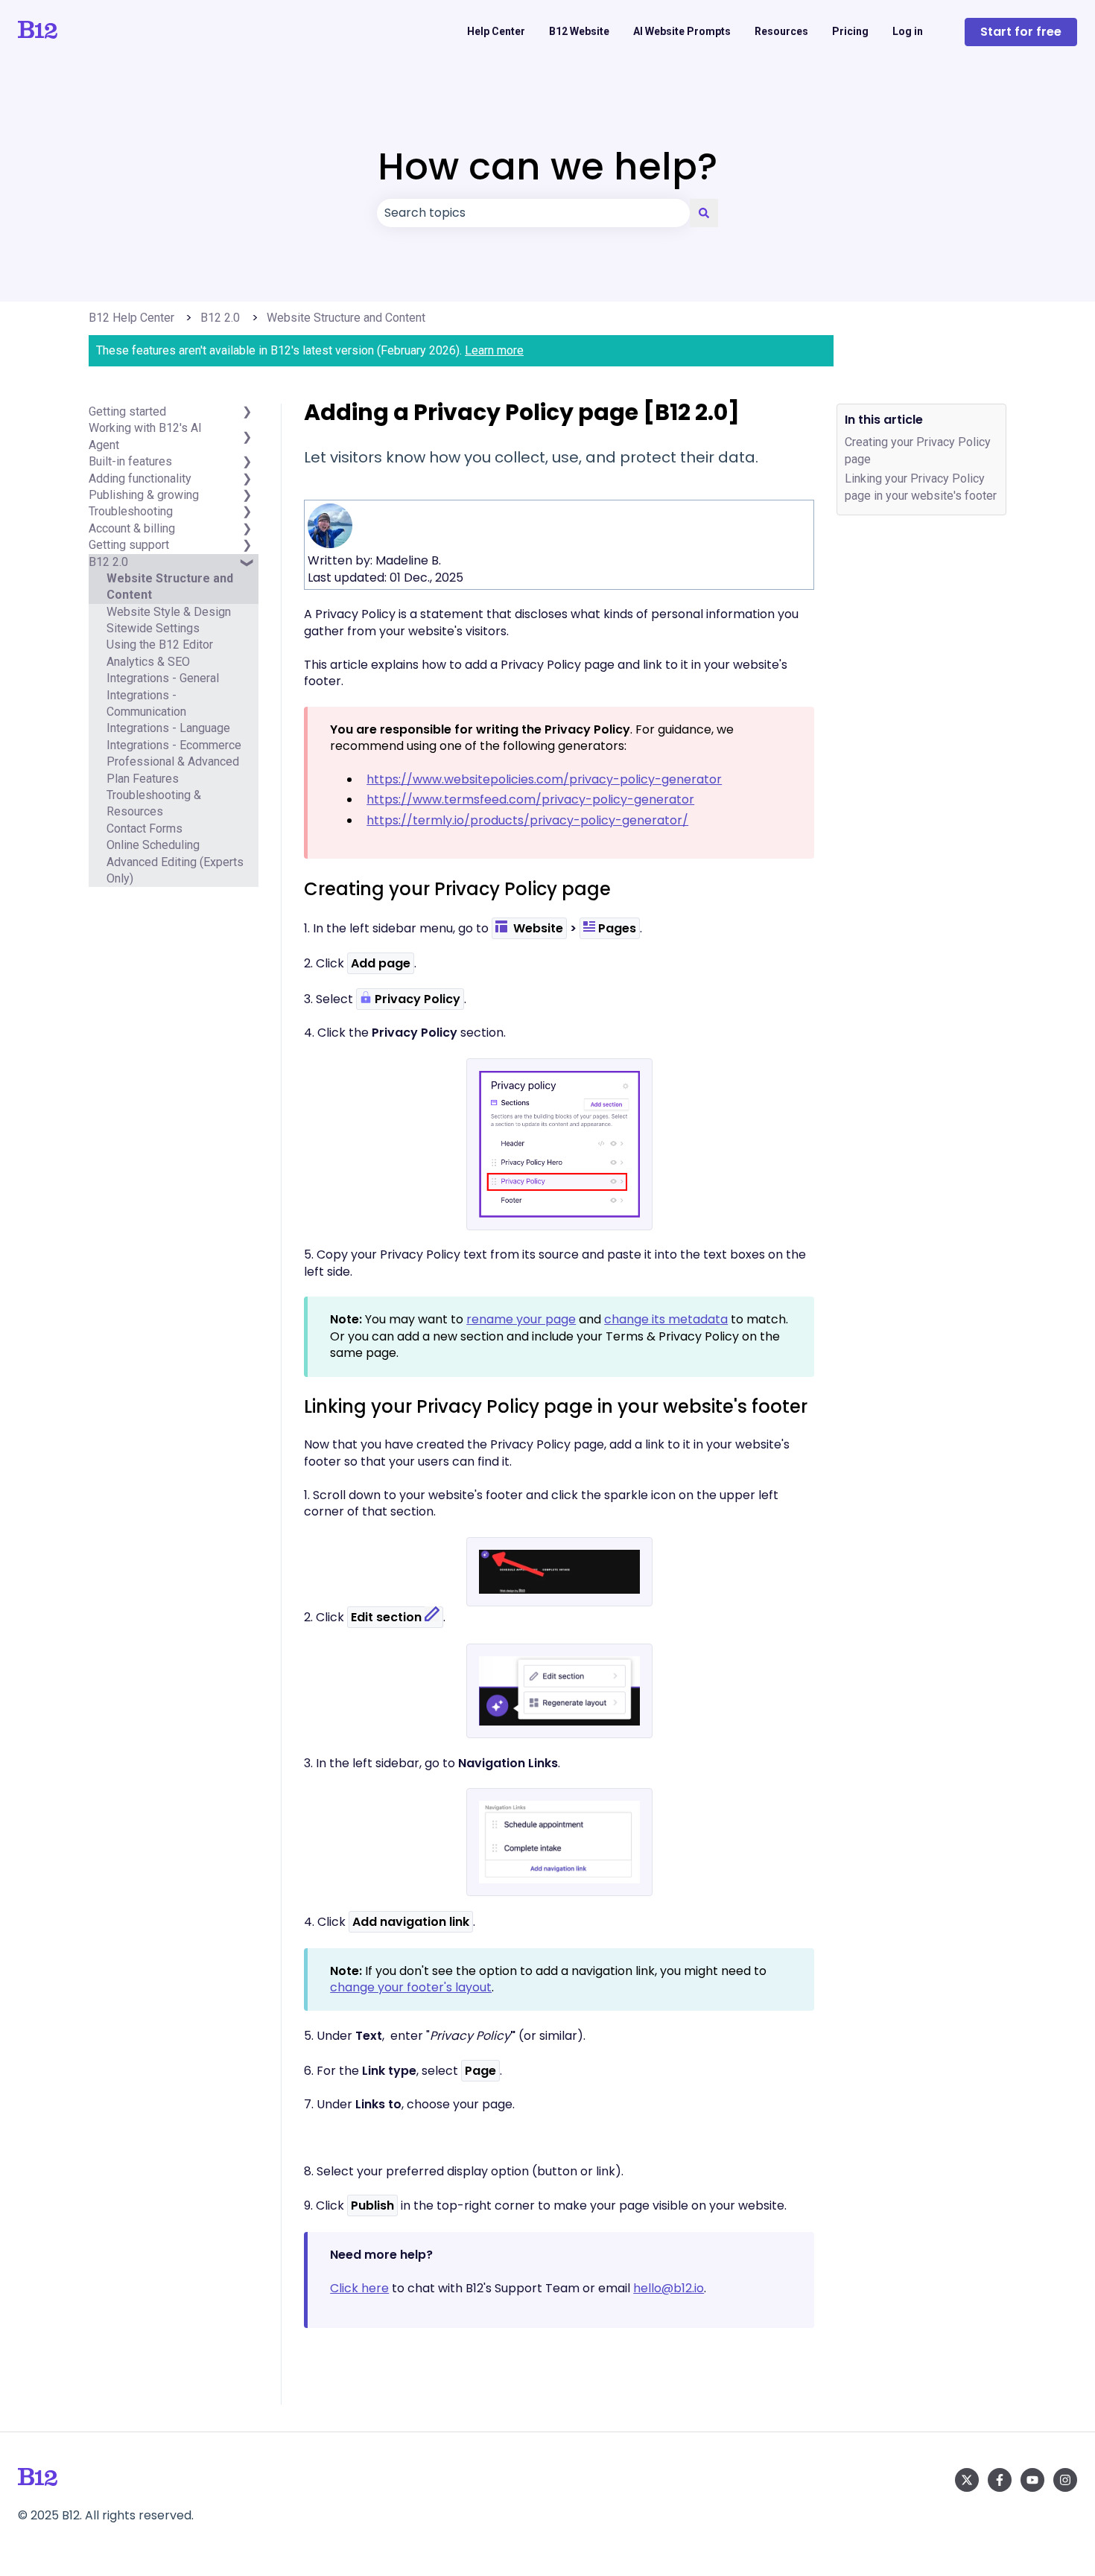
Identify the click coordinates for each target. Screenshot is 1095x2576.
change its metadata (666, 1319)
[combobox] (533, 213)
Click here (359, 2288)
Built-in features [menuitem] (130, 461)
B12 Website (579, 31)
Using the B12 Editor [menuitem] (160, 645)
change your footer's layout (411, 1987)
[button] (247, 438)
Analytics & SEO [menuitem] (148, 662)
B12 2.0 (220, 318)
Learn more (494, 350)
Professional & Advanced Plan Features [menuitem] (173, 770)
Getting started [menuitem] (127, 411)
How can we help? (547, 166)
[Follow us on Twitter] (967, 2480)
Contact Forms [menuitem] (145, 829)
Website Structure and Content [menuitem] (170, 586)
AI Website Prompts (682, 31)
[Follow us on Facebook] (1000, 2480)
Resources (781, 31)
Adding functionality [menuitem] (140, 478)
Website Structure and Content (346, 318)
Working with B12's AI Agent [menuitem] (145, 437)
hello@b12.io (669, 2288)
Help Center (496, 31)
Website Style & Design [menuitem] (169, 612)
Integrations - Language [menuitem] (168, 729)
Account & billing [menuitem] (132, 528)
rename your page (521, 1319)
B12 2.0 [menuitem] (108, 562)
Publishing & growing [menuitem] (144, 495)
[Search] (704, 213)
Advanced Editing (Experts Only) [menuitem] (175, 870)
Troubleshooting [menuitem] (131, 511)
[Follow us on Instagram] (1065, 2480)
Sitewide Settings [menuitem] (153, 628)
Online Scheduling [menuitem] (153, 845)
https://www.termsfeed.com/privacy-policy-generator (530, 799)
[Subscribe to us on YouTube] (1032, 2480)
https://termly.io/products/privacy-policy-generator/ (527, 820)
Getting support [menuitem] (129, 545)
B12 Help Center (131, 318)
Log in (908, 31)
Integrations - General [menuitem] (163, 678)
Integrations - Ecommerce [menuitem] (174, 745)
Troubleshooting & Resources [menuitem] (154, 803)
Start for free (1021, 32)
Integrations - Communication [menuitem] (146, 703)
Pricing (850, 31)
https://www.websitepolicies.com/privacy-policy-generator (544, 779)
